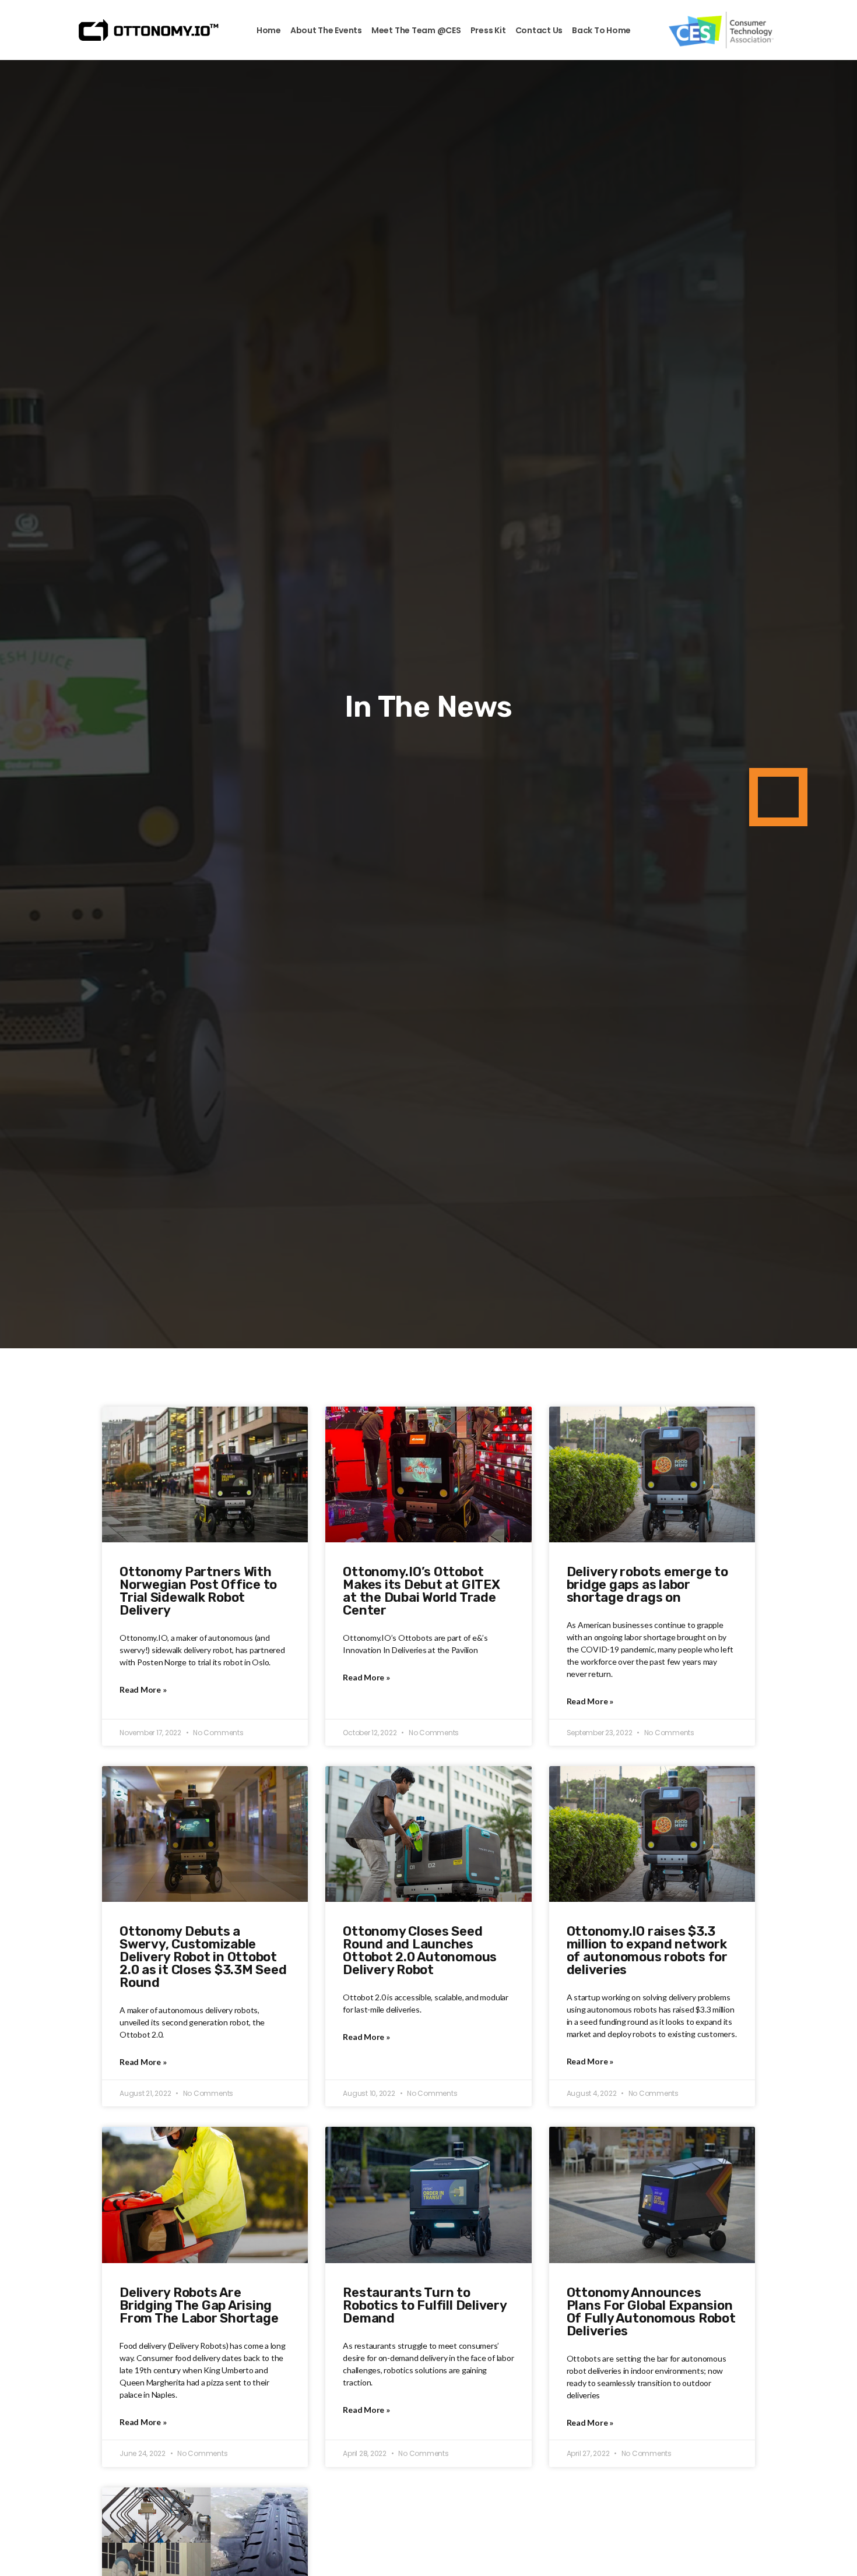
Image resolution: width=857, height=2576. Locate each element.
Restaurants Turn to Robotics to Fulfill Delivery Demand (424, 2305)
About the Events (326, 30)
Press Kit (488, 30)
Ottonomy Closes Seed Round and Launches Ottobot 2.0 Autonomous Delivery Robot (420, 1950)
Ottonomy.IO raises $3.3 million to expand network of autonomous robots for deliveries (647, 1950)
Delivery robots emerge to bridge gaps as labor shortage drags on (647, 1585)
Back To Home (601, 30)
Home (269, 30)
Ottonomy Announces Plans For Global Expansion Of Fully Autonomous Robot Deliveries (651, 2312)
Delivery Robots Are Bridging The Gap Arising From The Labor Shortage (199, 2305)
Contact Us (539, 30)
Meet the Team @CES (416, 30)
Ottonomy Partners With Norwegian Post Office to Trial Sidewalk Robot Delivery (198, 1591)
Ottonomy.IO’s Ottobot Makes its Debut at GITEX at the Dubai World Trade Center (421, 1591)
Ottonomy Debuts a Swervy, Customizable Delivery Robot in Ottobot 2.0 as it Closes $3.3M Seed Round (203, 1957)
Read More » (143, 1689)
